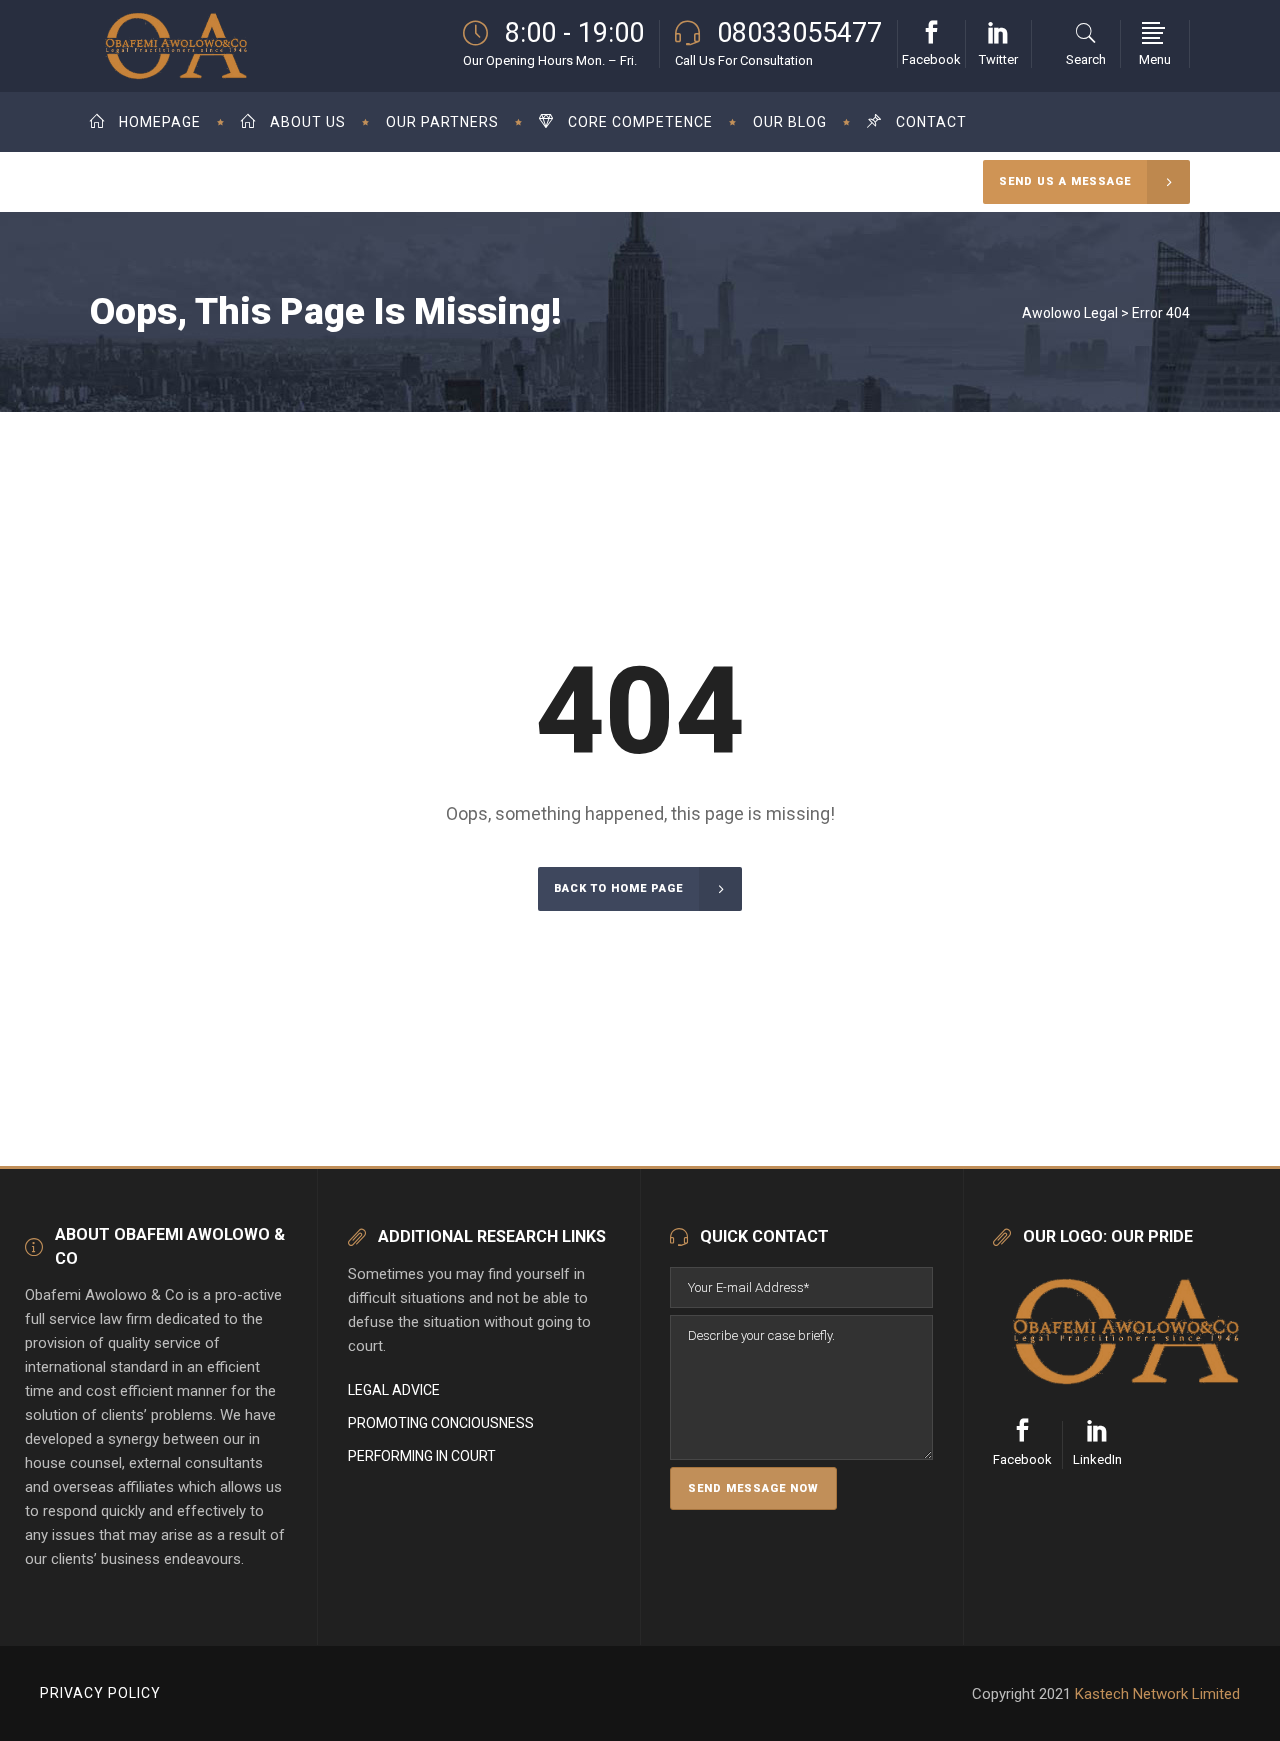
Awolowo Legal (1070, 313)
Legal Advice (394, 1390)
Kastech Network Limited (1157, 1694)
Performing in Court (422, 1456)
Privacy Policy (100, 1693)
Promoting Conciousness (441, 1423)
